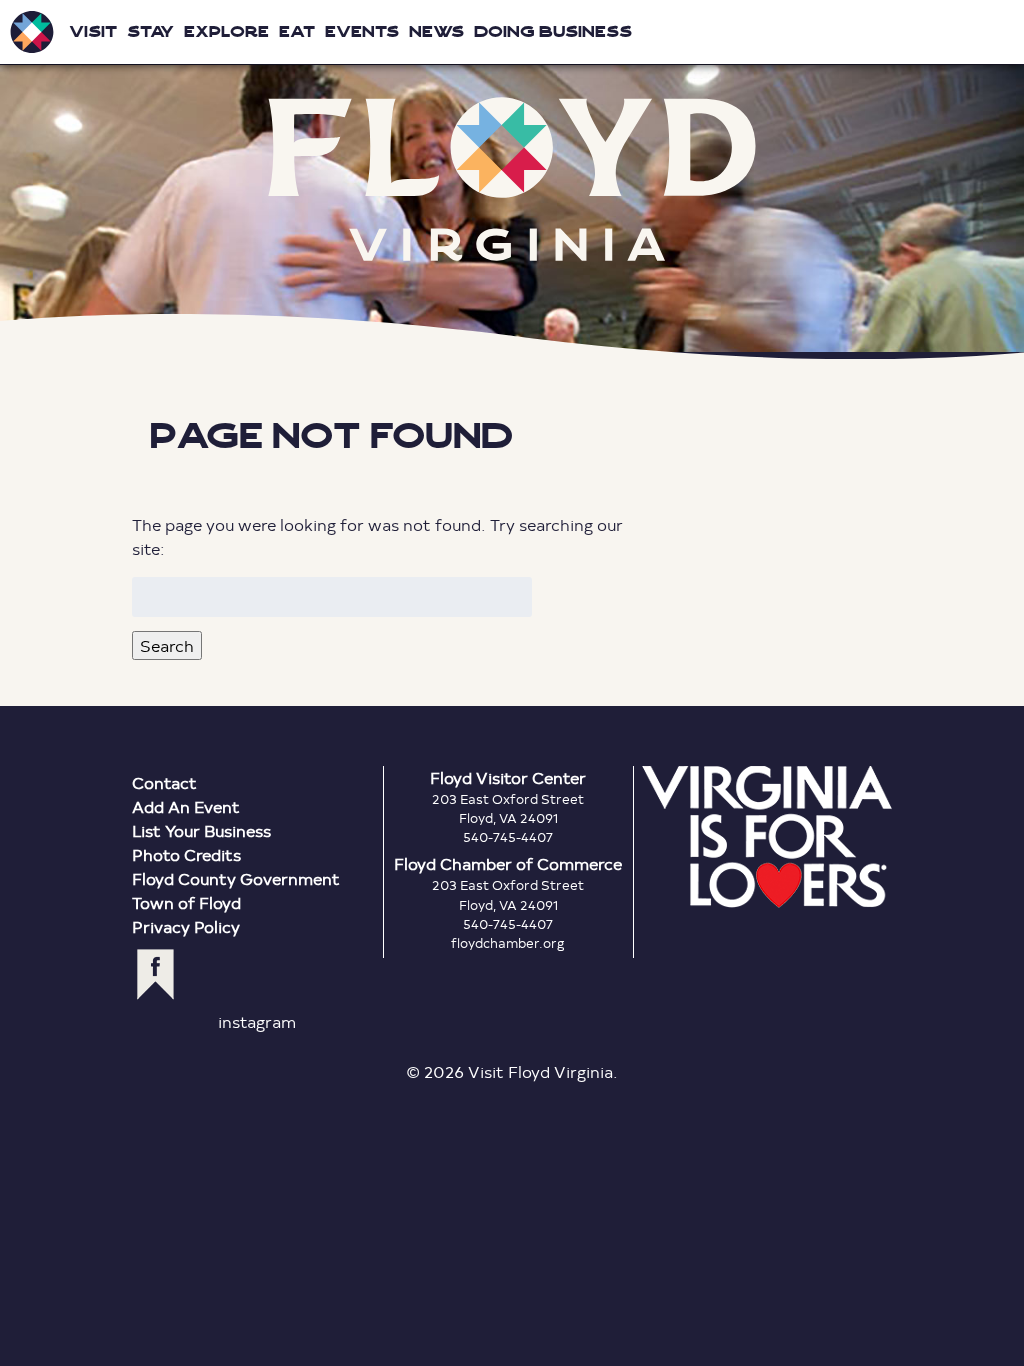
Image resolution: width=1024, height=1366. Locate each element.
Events (362, 31)
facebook (155, 974)
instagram (257, 1021)
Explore (226, 31)
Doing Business (553, 31)
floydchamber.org (508, 943)
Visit (93, 31)
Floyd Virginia (512, 179)
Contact (164, 782)
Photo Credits (186, 854)
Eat (297, 31)
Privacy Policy (186, 926)
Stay (150, 31)
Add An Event (186, 806)
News (436, 31)
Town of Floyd (186, 902)
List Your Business (201, 830)
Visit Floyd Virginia (32, 32)
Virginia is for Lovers (767, 837)
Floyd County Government (236, 878)
